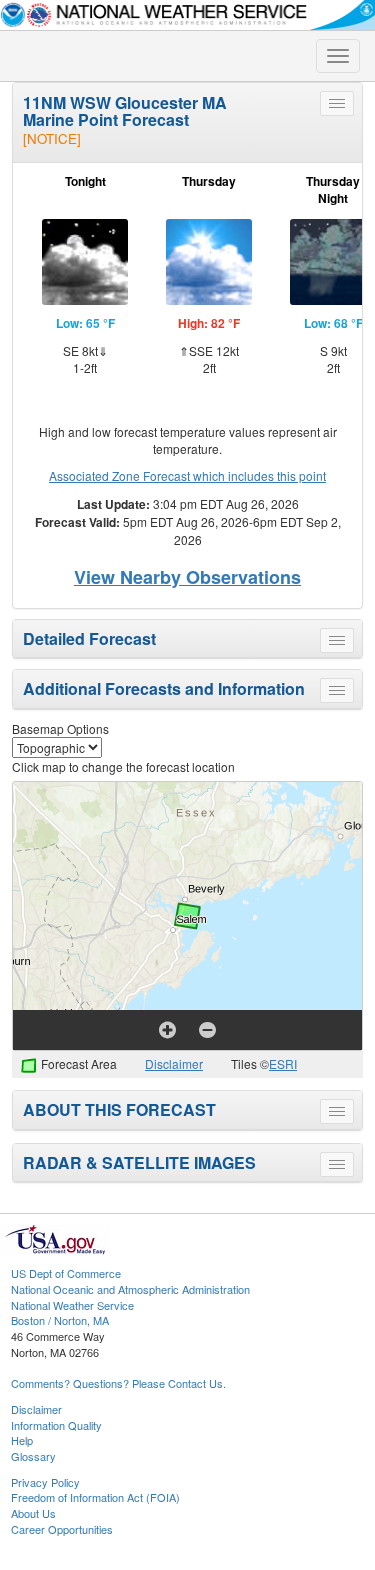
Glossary (33, 1456)
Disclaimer (174, 1063)
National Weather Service (72, 1305)
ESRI (283, 1063)
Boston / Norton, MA (60, 1320)
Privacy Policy (45, 1482)
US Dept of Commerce (66, 1273)
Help (22, 1440)
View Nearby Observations (187, 577)
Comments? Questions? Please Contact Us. (118, 1383)
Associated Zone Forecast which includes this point (187, 475)
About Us (33, 1513)
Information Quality (56, 1425)
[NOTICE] (52, 138)
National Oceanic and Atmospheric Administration (130, 1289)
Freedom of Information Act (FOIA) (95, 1497)
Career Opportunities (62, 1529)
